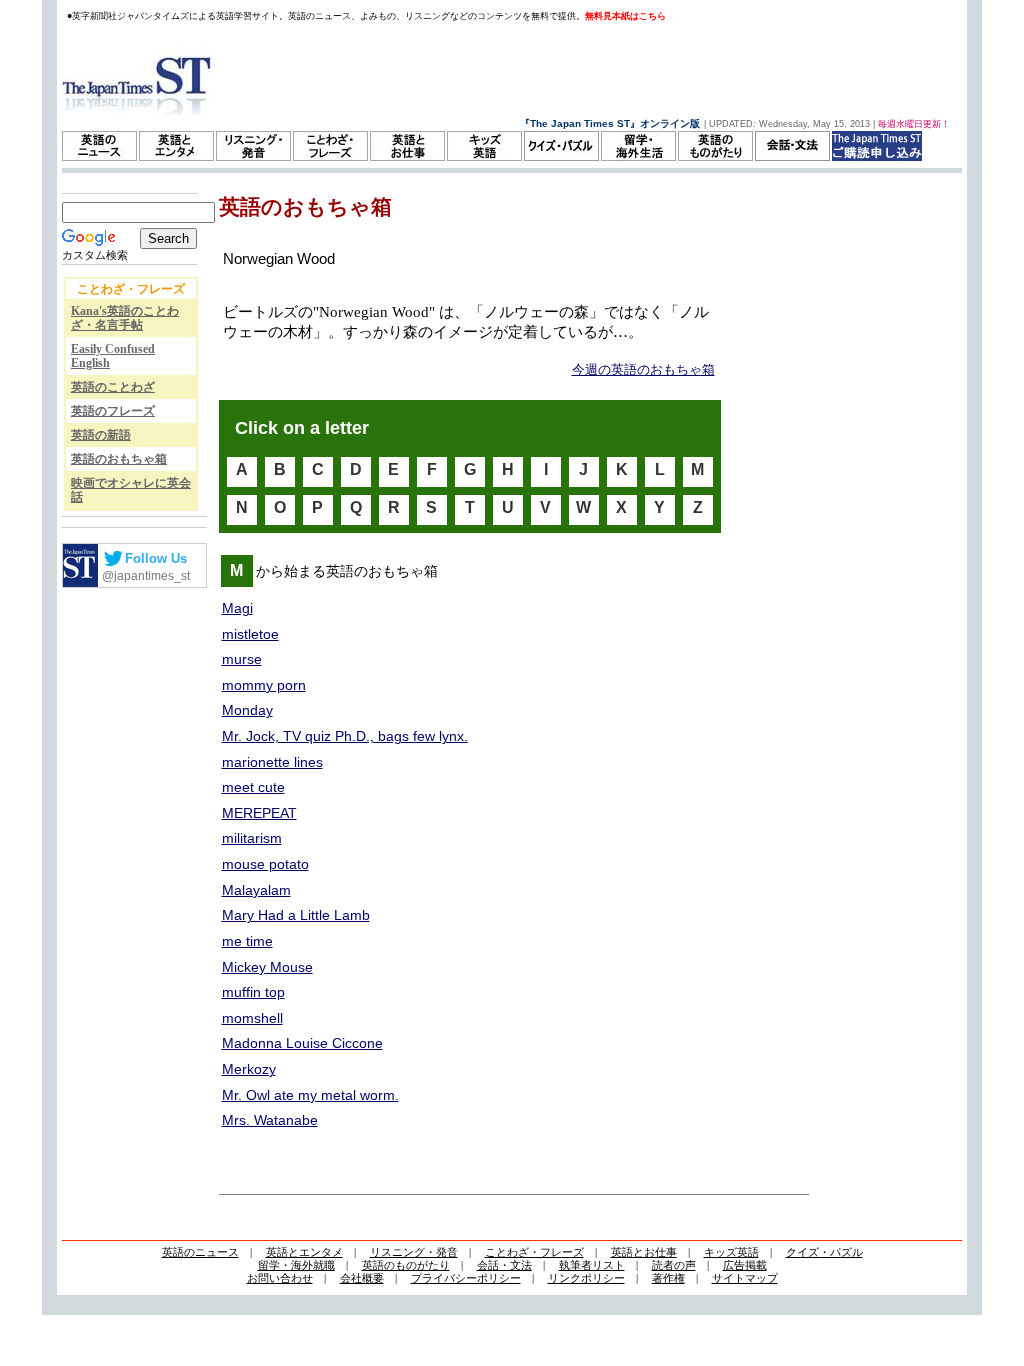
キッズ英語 (731, 1252)
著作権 (668, 1278)
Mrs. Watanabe (270, 1120)
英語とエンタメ (304, 1252)
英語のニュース (200, 1252)
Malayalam (256, 890)
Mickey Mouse (267, 967)
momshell (252, 1018)
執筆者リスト (592, 1265)
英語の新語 (101, 435)
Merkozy (249, 1069)
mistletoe (250, 634)
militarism (252, 838)
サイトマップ (745, 1278)
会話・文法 (504, 1265)
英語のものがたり (406, 1265)
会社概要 (362, 1278)
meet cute (253, 787)
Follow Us (156, 558)
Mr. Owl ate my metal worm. (310, 1095)
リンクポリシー (586, 1278)
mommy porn (264, 685)
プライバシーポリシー (466, 1278)
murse (242, 659)
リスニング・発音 (414, 1252)
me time (247, 941)
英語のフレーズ (113, 411)
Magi (237, 608)
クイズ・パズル (824, 1252)
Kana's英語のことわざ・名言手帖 (125, 318)
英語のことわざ (113, 387)
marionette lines (272, 762)
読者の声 (674, 1265)
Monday (247, 710)
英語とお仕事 (644, 1252)
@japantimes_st (146, 576)
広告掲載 (745, 1265)
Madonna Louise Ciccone (302, 1043)
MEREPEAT (259, 813)
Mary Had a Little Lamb (296, 915)
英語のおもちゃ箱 (119, 459)
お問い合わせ (280, 1278)
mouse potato (265, 864)
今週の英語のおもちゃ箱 (643, 369)
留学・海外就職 (296, 1265)
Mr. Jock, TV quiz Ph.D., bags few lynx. (345, 736)
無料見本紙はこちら (625, 16)
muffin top (253, 992)
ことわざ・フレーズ (534, 1252)
